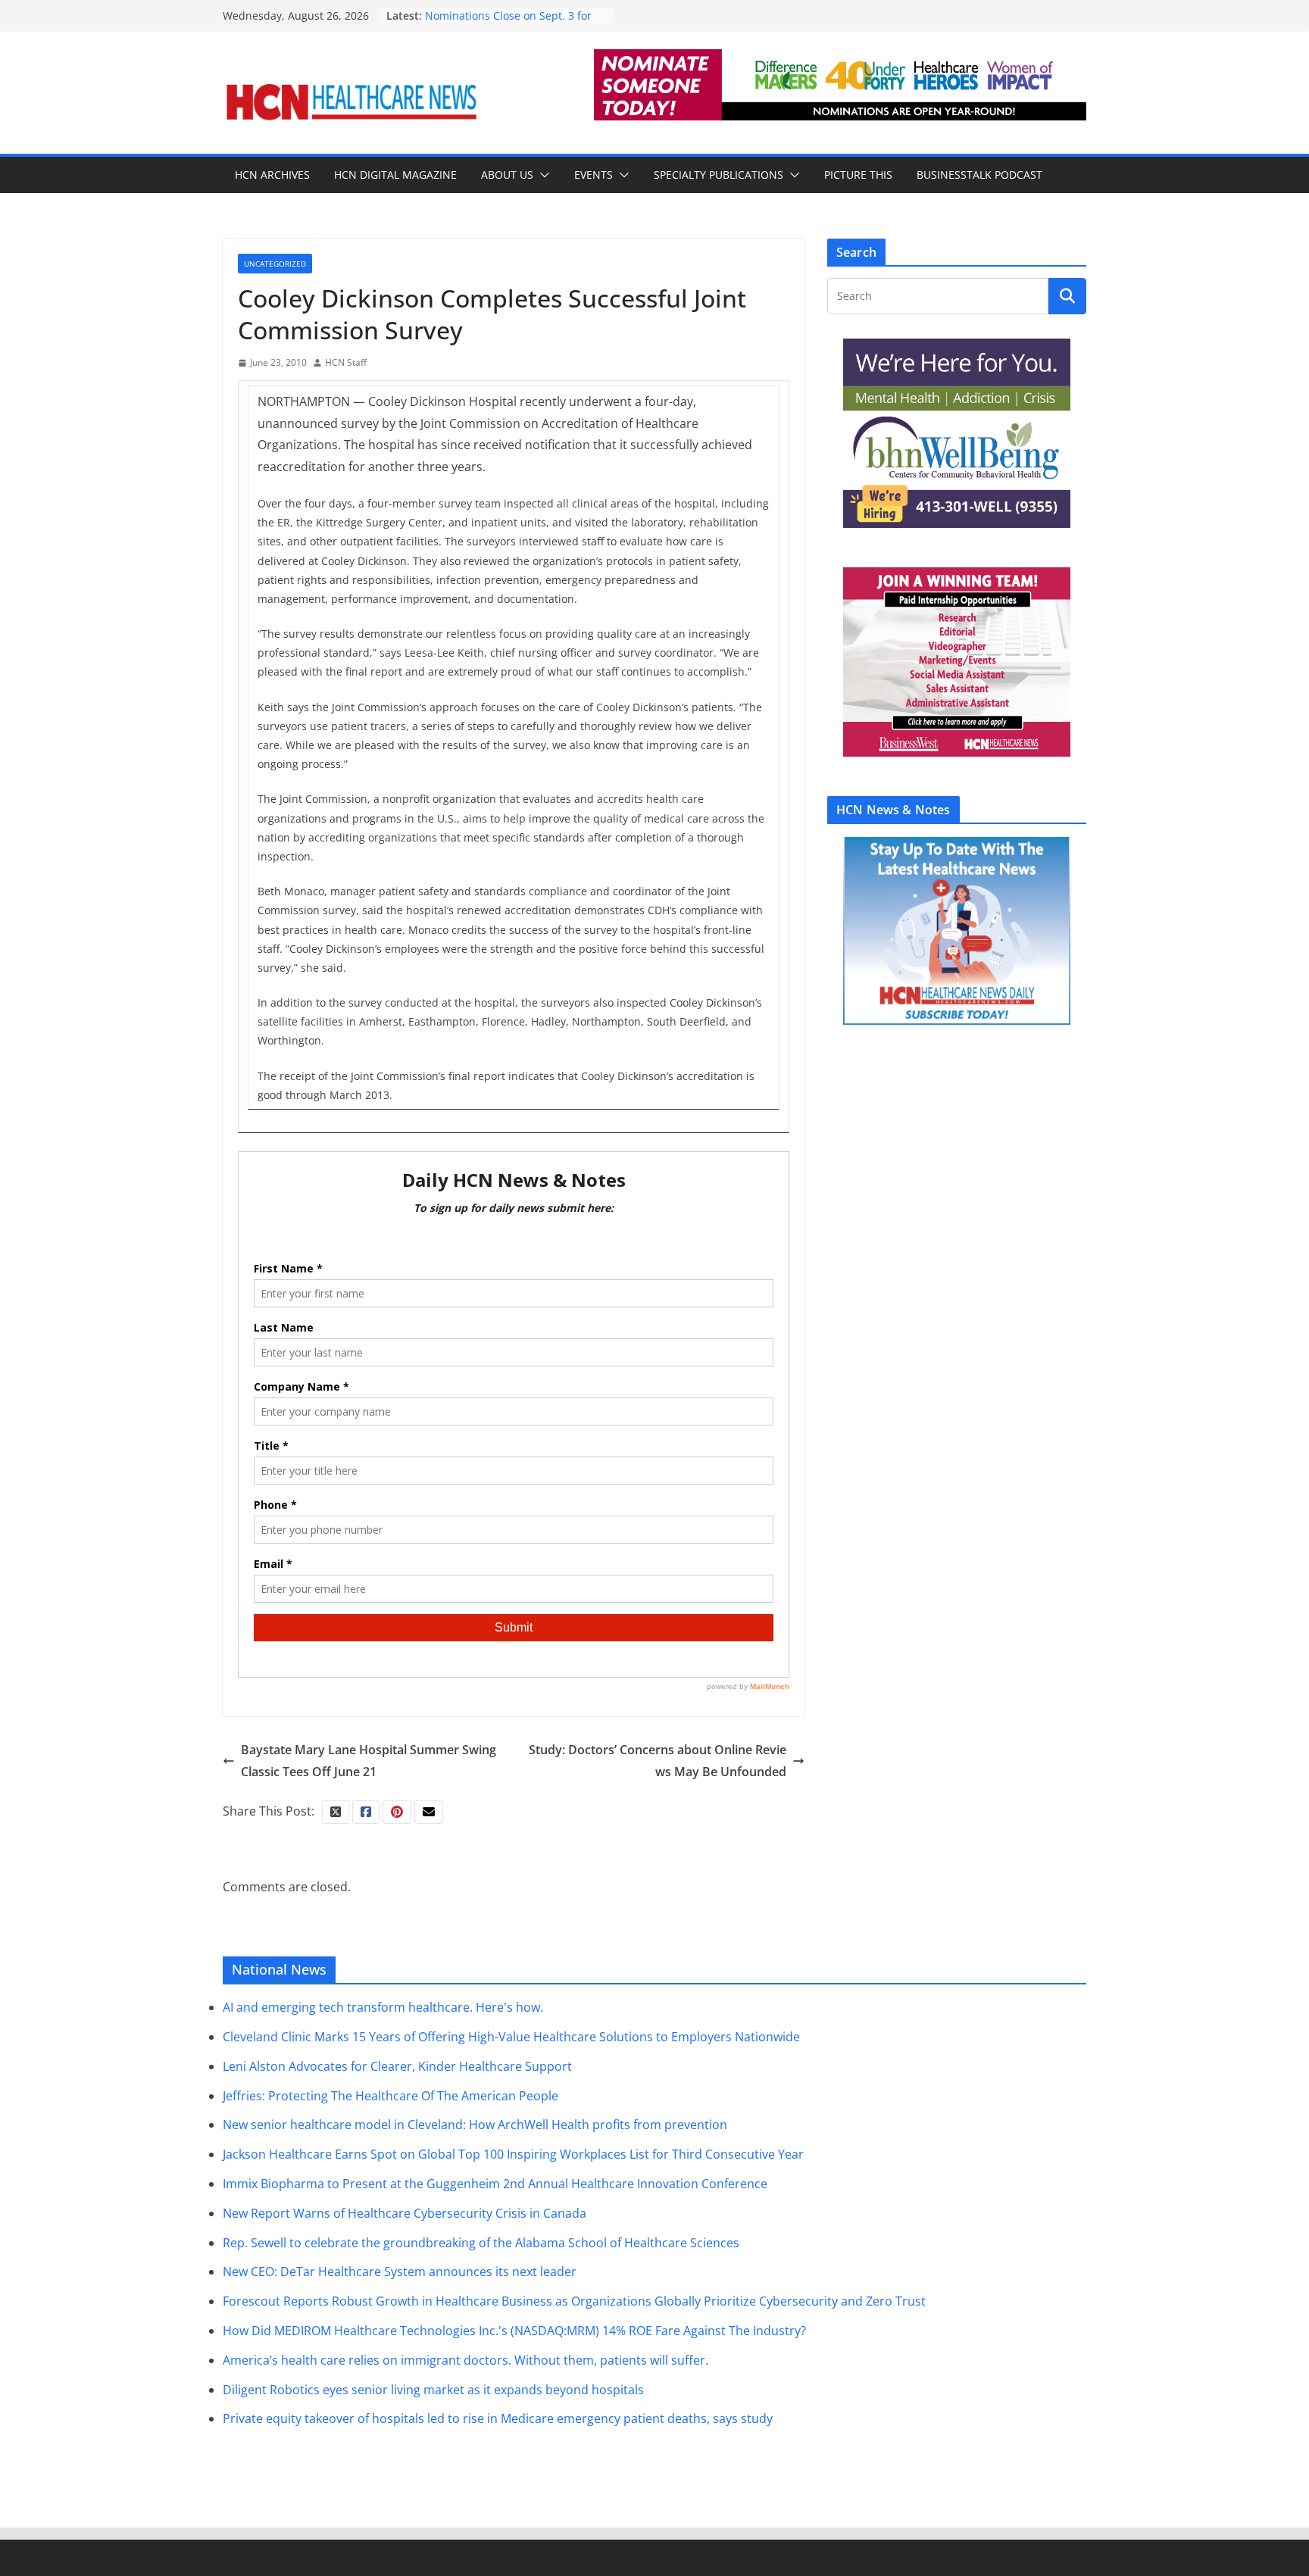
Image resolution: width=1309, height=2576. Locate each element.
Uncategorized (275, 264)
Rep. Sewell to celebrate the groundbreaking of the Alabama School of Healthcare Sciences (481, 2243)
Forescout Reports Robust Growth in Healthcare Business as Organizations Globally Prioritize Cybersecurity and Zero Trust (574, 2301)
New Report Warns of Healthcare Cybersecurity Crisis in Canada (405, 2213)
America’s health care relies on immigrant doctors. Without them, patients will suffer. (465, 2360)
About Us (507, 175)
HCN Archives (272, 175)
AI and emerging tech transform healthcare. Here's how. (383, 2007)
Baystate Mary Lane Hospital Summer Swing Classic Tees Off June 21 (369, 1761)
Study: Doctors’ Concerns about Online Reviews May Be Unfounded (658, 1761)
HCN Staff (346, 362)
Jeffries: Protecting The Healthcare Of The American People (391, 2096)
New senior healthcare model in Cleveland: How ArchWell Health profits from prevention (475, 2125)
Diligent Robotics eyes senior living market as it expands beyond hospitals (433, 2390)
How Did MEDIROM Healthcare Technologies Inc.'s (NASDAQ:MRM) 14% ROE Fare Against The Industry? (514, 2331)
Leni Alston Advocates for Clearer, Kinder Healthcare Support (397, 2066)
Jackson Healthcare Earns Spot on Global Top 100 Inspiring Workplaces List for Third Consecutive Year (513, 2154)
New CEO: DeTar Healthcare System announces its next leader (400, 2272)
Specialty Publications (719, 175)
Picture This (858, 175)
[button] (542, 175)
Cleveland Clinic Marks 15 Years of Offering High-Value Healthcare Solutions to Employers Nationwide (511, 2037)
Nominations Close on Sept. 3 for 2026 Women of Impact (508, 23)
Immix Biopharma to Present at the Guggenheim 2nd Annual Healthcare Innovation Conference (495, 2184)
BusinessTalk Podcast (979, 175)
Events (594, 175)
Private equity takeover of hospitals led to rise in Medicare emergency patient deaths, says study (498, 2418)
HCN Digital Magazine (395, 175)
